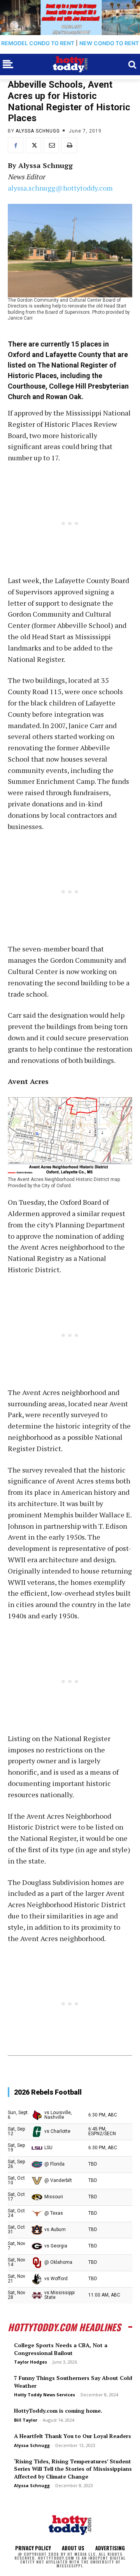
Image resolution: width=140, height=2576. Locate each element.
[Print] (69, 145)
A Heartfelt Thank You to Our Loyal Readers (73, 2436)
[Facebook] (16, 145)
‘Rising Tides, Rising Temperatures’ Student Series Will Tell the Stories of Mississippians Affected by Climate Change (73, 2469)
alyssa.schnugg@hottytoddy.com (60, 188)
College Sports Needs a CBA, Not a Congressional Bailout (61, 2349)
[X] (33, 145)
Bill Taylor (26, 2420)
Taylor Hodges (31, 2362)
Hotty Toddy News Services (45, 2395)
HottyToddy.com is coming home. (58, 2411)
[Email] (51, 145)
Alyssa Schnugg (38, 131)
